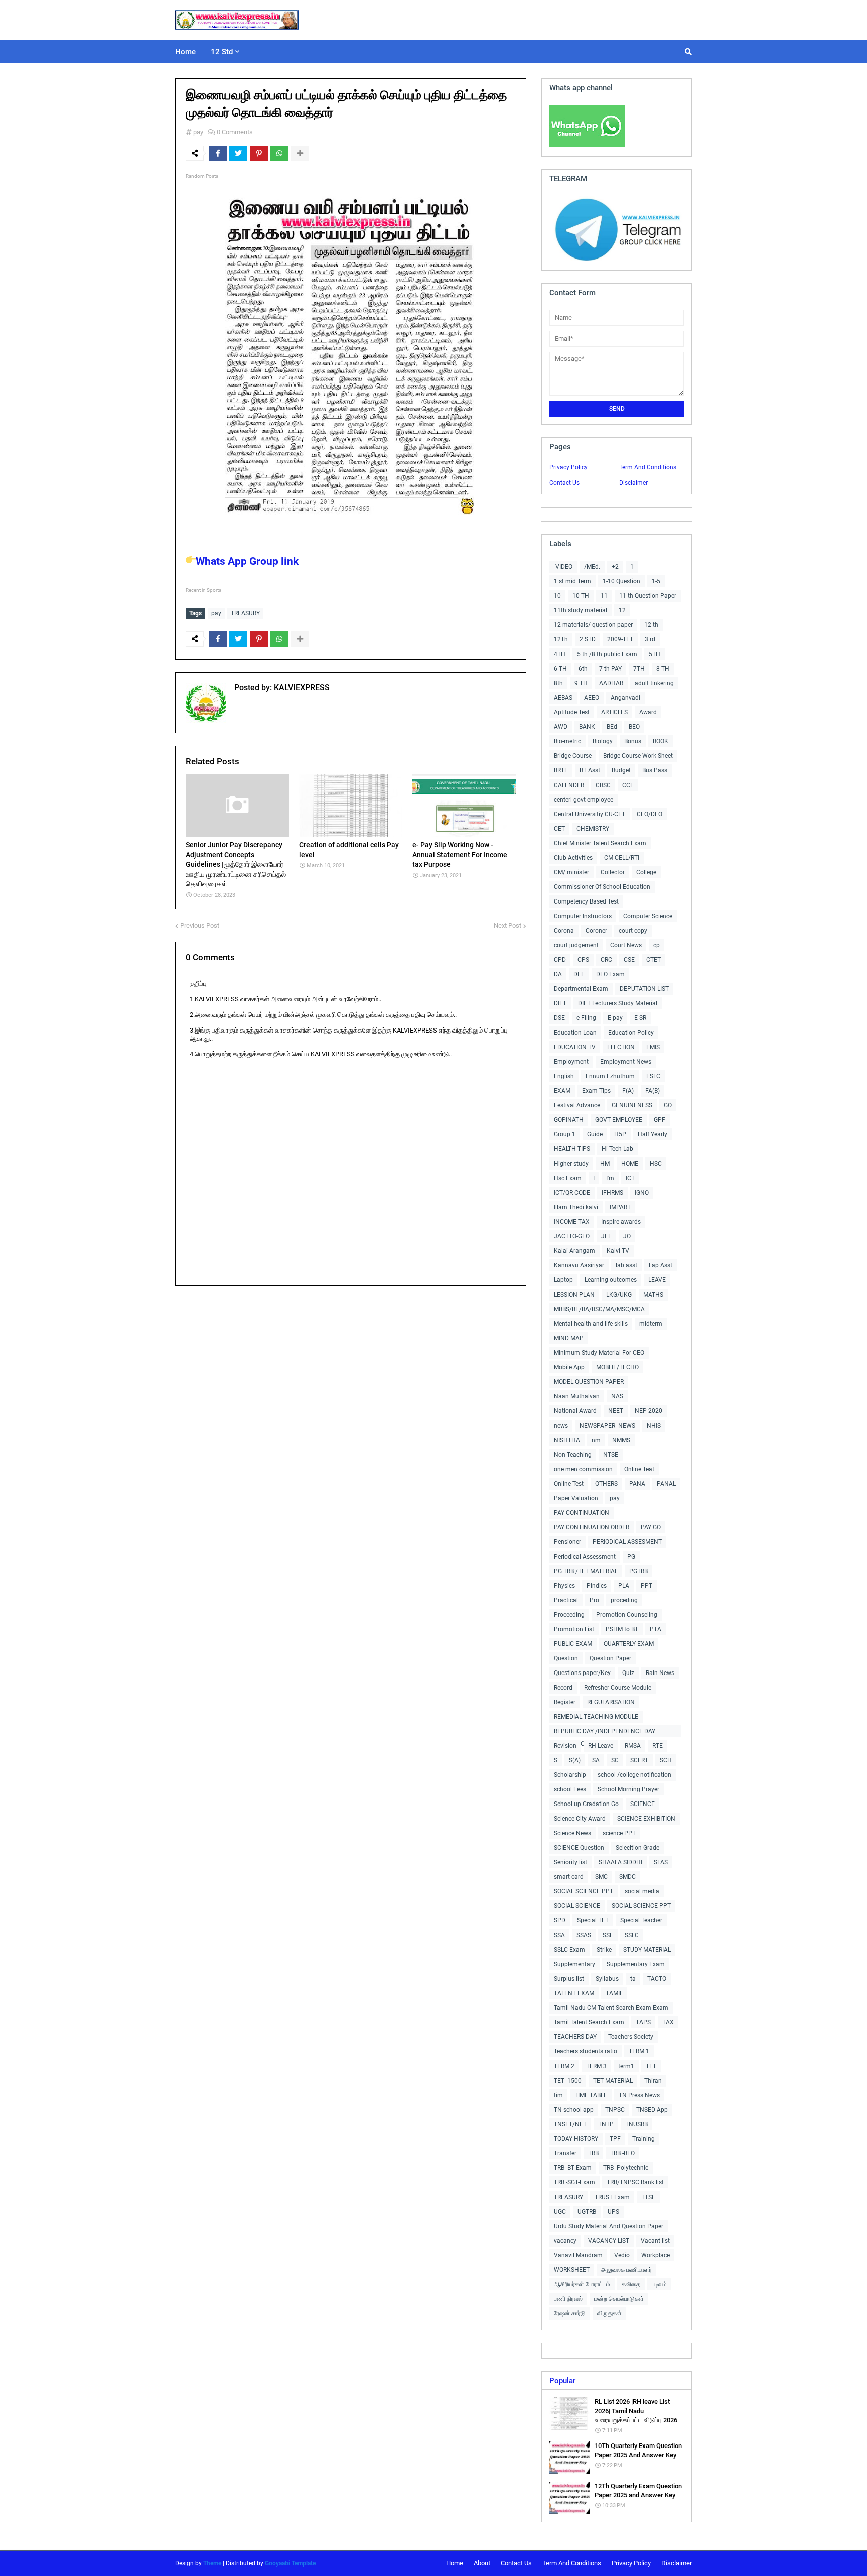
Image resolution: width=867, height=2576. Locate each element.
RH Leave (601, 1746)
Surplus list (569, 1979)
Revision (565, 1746)
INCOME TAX (572, 1222)
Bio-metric (567, 741)
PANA (637, 1484)
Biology (603, 741)
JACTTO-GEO (572, 1236)
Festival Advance (577, 1105)
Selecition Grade (637, 1848)
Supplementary (574, 1964)
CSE (629, 960)
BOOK (661, 741)
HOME (630, 1164)
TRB (593, 2153)
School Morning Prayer (628, 1789)
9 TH (581, 683)
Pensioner (567, 1542)
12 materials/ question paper (593, 625)
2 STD (588, 639)
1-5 (656, 581)
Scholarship (570, 1775)
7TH (639, 669)
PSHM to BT (622, 1629)
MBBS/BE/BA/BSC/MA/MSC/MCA (599, 1309)
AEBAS (563, 698)
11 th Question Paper (648, 596)
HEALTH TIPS (572, 1149)
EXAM (562, 1091)
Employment (571, 1062)
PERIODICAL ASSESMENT (627, 1542)
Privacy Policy (568, 467)
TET (651, 2066)
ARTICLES (614, 712)
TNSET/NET (570, 2124)
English (564, 1076)
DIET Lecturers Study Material (618, 1003)
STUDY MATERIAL (647, 1950)
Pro (594, 1600)
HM (605, 1164)
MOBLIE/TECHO (617, 1367)
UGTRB (587, 2212)
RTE (658, 1746)
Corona (564, 931)
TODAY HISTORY (576, 2139)
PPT (646, 1586)
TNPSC (615, 2110)
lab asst (626, 1265)
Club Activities (573, 858)
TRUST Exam (612, 2197)
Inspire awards (621, 1222)
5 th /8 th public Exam (607, 654)
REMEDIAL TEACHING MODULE (596, 1717)
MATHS (653, 1295)
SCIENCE (642, 1804)
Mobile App (569, 1367)
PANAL (666, 1484)
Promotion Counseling (627, 1615)
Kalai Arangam (574, 1251)
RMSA (633, 1746)
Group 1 (565, 1134)
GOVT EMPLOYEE (619, 1120)
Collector (613, 872)
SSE (608, 1935)
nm (596, 1440)
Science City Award (580, 1819)
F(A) (628, 1091)
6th (583, 669)
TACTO (657, 1979)
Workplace (656, 2255)
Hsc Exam (568, 1178)
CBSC (603, 785)
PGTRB (638, 1571)
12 (622, 610)
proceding (624, 1600)
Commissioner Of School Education (602, 887)
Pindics (597, 1586)
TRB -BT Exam (573, 2168)
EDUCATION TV (575, 1047)
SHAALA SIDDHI (620, 1862)
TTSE (648, 2197)
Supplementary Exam (636, 1964)
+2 (615, 567)
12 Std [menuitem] (222, 52)
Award (648, 712)
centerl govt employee (584, 800)
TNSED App (652, 2110)
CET (559, 829)
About (482, 2563)
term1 (626, 2066)
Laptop (563, 1280)
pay (198, 132)
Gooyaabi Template (290, 2563)
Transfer (565, 2153)
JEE (606, 1236)
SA (596, 1760)
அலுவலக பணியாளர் (626, 2270)
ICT (630, 1178)
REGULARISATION (611, 1702)
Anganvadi (625, 698)
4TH (560, 654)
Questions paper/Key (582, 1673)
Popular (562, 2381)
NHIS (654, 1426)
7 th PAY (610, 669)
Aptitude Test (572, 712)
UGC (560, 2212)
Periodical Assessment (585, 1557)
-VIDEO (563, 567)
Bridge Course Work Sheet (638, 756)
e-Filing (586, 1018)
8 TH (663, 669)
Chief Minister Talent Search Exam (600, 843)
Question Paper (610, 1658)
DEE (579, 974)
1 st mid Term (572, 581)
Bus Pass (655, 770)
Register (565, 1702)
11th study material (581, 610)
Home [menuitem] (185, 52)
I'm (610, 1178)
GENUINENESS (632, 1105)
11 (604, 596)
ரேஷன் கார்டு (570, 2313)
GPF (660, 1120)
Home (455, 2563)
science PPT (619, 1833)
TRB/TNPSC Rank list (635, 2182)
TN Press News (639, 2095)
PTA (656, 1629)
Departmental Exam (581, 989)
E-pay (615, 1018)
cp (657, 945)
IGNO (642, 1193)
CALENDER (569, 785)
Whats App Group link (247, 561)
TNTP (606, 2124)
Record (563, 1688)
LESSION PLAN (574, 1295)
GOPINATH (569, 1120)
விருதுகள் (609, 2313)
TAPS (643, 2022)
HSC (656, 1164)
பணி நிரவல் (568, 2299)
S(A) (575, 1760)
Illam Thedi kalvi (576, 1207)
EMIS (653, 1047)
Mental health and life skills (591, 1324)
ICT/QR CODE (572, 1193)
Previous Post (200, 925)
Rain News (660, 1673)
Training (643, 2139)
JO (627, 1236)
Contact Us (564, 483)
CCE (628, 785)
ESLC (653, 1076)
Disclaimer (633, 483)
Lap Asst (661, 1265)
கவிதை (631, 2284)
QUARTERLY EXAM (629, 1644)
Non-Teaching (573, 1455)
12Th (561, 639)
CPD (560, 960)
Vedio (622, 2255)
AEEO (592, 698)
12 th (651, 625)
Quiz (628, 1673)
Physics (564, 1586)
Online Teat (639, 1469)
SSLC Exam (569, 1950)
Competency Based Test (586, 901)
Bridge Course (573, 756)
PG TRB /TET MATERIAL (586, 1571)
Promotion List (574, 1629)
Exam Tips (596, 1091)
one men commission (583, 1469)
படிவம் (659, 2284)
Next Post (508, 925)
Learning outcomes (611, 1280)
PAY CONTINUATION (582, 1513)
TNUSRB (636, 2124)
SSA (559, 1935)
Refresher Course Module (618, 1688)
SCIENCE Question (579, 1848)
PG (631, 1557)
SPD (560, 1920)
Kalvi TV (618, 1251)
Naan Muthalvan (577, 1396)
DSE (559, 1018)
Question (566, 1658)
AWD (561, 727)
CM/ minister (571, 872)
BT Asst (590, 770)
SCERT (639, 1760)
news (561, 1426)
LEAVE (657, 1280)
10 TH (581, 596)
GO (668, 1105)
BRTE (561, 770)
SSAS (584, 1935)
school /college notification (634, 1775)
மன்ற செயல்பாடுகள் (619, 2299)
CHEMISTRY (593, 829)
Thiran (653, 2081)
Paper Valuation (576, 1498)
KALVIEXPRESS (301, 687)
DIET (560, 1003)
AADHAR (611, 683)
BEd (612, 727)
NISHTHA (567, 1440)
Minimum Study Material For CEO (599, 1353)
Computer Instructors (583, 916)
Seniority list (570, 1862)
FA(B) (653, 1091)
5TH (655, 654)
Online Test (569, 1484)
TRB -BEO (622, 2153)
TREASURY (245, 613)
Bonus (633, 741)
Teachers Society (631, 2037)
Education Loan (575, 1033)
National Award (575, 1411)
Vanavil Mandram (578, 2255)
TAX (668, 2022)
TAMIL (614, 1993)
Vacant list (655, 2241)
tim (558, 2095)
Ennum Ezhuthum (610, 1076)
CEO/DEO (649, 814)
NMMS (621, 1440)
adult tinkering (654, 683)
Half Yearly (653, 1134)
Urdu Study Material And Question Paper (609, 2226)
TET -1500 (568, 2081)
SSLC (632, 1935)
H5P (620, 1134)
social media (642, 1891)
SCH (666, 1760)
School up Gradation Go (586, 1804)
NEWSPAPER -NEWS (607, 1426)
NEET (616, 1411)
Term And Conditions (648, 467)
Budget (621, 770)
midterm (651, 1324)
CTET (654, 960)
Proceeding (569, 1615)
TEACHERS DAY (575, 2037)
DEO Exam (610, 974)
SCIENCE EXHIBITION (646, 1819)
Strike (604, 1950)
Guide (595, 1134)
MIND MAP (569, 1338)
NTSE (611, 1455)
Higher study (571, 1164)
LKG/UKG (619, 1295)
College (646, 872)
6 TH (560, 669)
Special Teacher (641, 1920)
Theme (212, 2563)
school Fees (570, 1789)
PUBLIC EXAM (573, 1644)
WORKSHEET (572, 2270)
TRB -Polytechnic (626, 2168)
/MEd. (592, 567)
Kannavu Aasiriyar (579, 1265)
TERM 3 (596, 2066)
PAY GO (651, 1527)
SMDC (627, 1877)
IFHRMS (612, 1193)
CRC (606, 960)
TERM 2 (564, 2066)
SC (615, 1760)
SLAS (661, 1862)
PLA (624, 1586)
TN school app (574, 2110)
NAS (617, 1396)
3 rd (650, 639)
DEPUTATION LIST (644, 989)
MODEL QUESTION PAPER (589, 1382)
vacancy (565, 2241)
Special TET (593, 1920)
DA (558, 974)
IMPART (620, 1207)
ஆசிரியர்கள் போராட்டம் (582, 2284)
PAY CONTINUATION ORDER (592, 1527)
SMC (601, 1877)
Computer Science (648, 916)
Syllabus (607, 1979)
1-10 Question (621, 581)
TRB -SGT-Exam (574, 2182)
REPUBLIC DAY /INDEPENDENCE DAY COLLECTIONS (605, 1732)
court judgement (576, 945)
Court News (626, 945)
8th (558, 683)
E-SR (640, 1018)
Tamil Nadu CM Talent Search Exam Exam (611, 2008)
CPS (583, 960)
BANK (587, 727)
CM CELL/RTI (622, 858)
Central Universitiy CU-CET (590, 814)
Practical (566, 1600)
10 (557, 596)
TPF (615, 2139)
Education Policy (631, 1033)
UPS (613, 2212)
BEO (634, 727)
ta (633, 1979)
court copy (633, 931)
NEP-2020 (648, 1411)
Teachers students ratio (586, 2051)
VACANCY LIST (609, 2241)
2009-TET (620, 639)
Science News (572, 1833)
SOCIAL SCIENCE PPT (584, 1891)
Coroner (596, 931)
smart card (569, 1877)
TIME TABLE (591, 2095)
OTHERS (606, 1484)
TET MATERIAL (613, 2081)
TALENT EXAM (574, 1993)
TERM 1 (639, 2051)
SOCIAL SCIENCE (577, 1906)
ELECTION (621, 1047)
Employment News (626, 1062)
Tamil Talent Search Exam (589, 2022)
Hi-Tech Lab (617, 1149)
